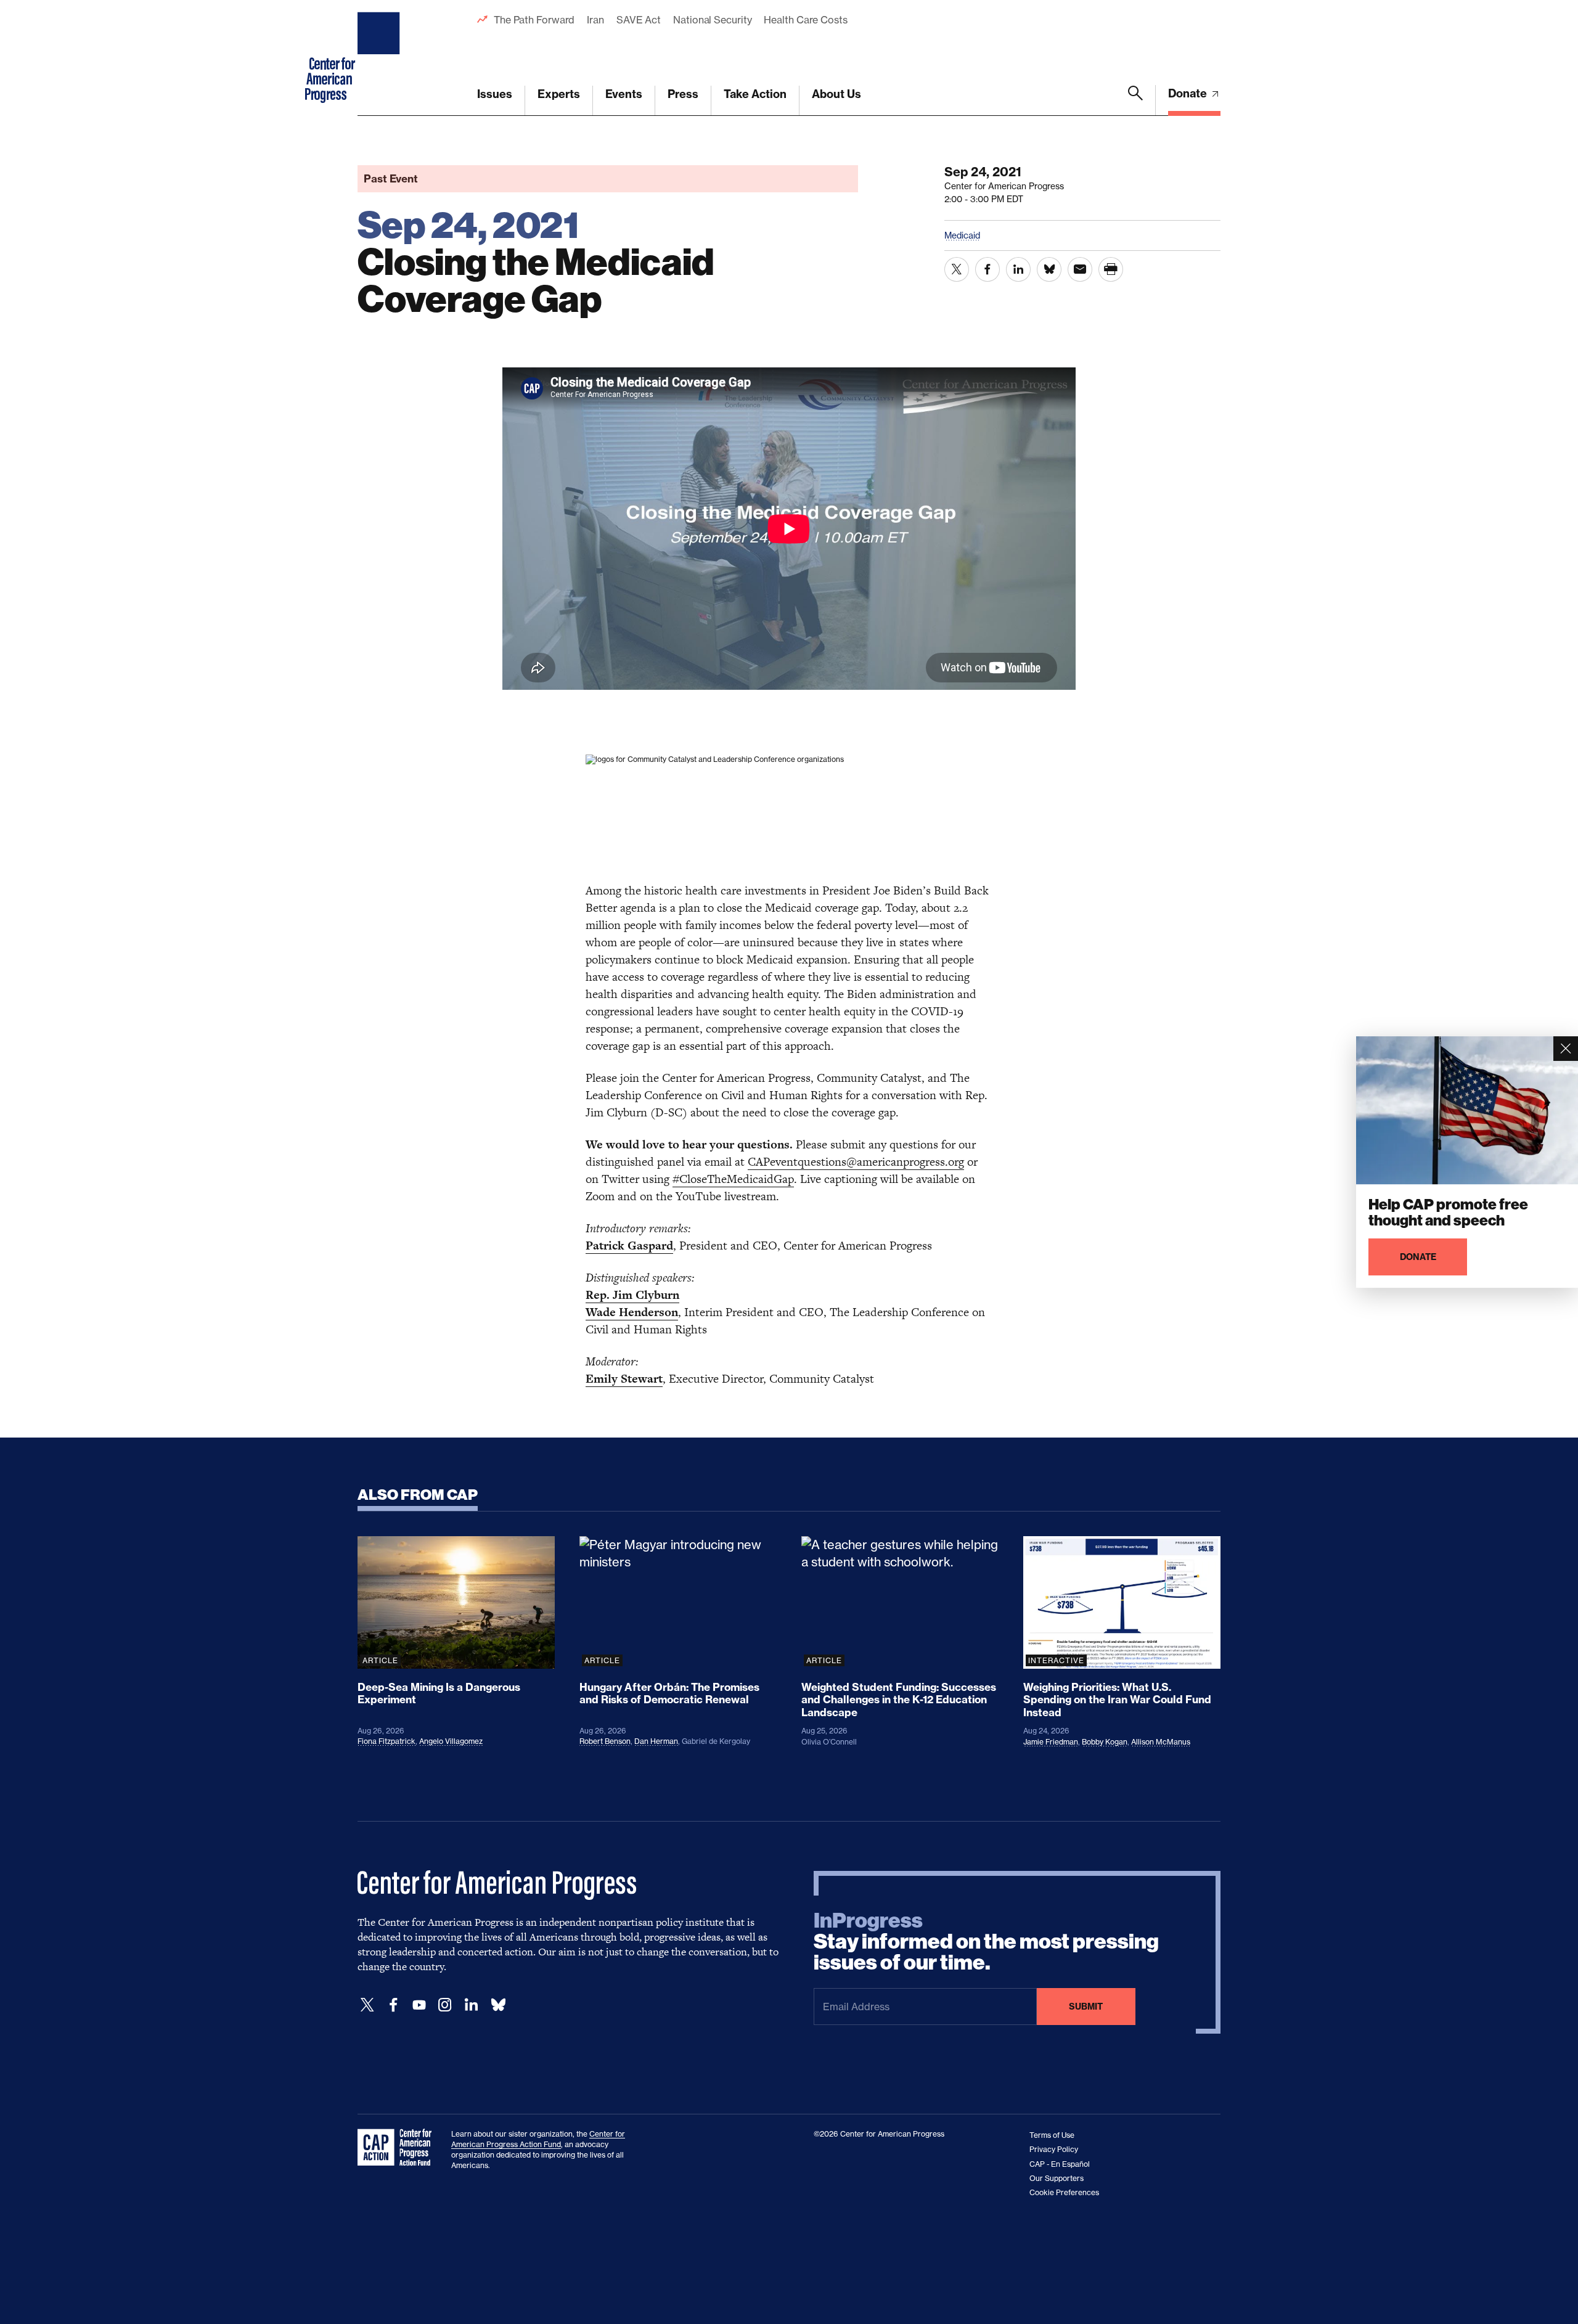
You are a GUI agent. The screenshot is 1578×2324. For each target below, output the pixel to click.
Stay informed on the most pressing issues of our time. (986, 1942)
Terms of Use (1052, 2135)
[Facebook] (393, 2005)
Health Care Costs (805, 20)
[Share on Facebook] (987, 269)
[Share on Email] (1080, 269)
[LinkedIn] (471, 2005)
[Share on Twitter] (957, 269)
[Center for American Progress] (380, 58)
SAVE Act (639, 20)
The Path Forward (534, 20)
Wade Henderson (632, 1312)
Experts (559, 94)
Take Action (755, 94)
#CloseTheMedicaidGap (733, 1179)
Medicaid (962, 235)
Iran (595, 20)
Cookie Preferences (1064, 2192)
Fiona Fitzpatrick (386, 1741)
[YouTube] (419, 2005)
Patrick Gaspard (629, 1246)
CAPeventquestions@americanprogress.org (856, 1162)
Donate (1189, 93)
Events (624, 94)
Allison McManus (1161, 1742)
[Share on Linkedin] (1018, 269)
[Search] (1135, 100)
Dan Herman (656, 1741)
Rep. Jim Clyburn (632, 1295)
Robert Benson (605, 1741)
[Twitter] (367, 2005)
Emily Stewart (624, 1379)
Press (683, 94)
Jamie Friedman (1051, 1742)
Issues (495, 94)
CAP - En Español (1060, 2164)
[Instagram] (445, 2005)
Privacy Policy (1054, 2149)
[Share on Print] (1111, 269)
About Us (836, 94)
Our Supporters (1057, 2178)
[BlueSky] (498, 2005)
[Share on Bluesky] (1049, 269)
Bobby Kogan (1105, 1742)
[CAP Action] (398, 2148)
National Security (712, 20)
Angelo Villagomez (451, 1741)
